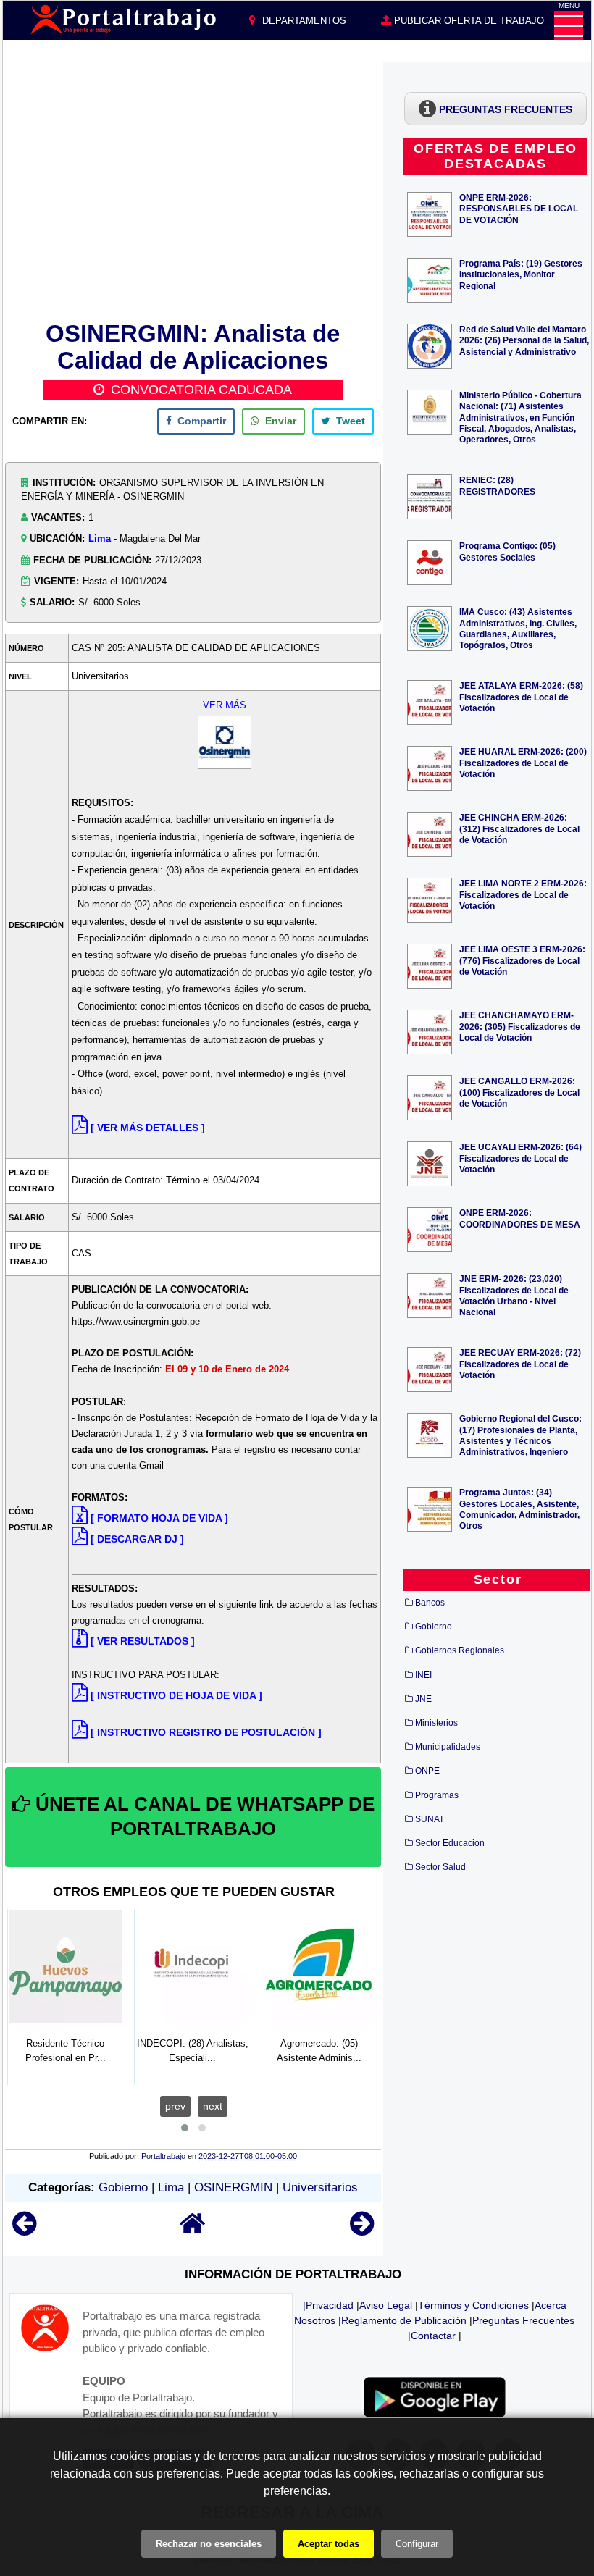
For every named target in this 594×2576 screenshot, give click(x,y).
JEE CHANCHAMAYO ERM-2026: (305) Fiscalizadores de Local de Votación (520, 1026)
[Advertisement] (193, 189)
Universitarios (320, 2187)
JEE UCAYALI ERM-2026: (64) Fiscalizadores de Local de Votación (520, 1158)
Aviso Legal (386, 2305)
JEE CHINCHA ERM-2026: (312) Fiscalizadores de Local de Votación (519, 828)
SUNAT (430, 1819)
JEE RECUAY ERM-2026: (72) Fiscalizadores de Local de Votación (520, 1363)
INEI (423, 1675)
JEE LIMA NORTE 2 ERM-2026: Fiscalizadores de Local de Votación (523, 894)
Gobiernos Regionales (460, 1650)
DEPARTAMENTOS (303, 21)
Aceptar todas (329, 2544)
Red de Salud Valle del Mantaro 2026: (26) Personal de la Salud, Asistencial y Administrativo (524, 340)
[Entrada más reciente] (24, 2230)
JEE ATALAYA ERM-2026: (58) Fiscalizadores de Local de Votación (521, 696)
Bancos (430, 1603)
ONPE (427, 1771)
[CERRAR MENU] (569, 25)
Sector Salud (440, 1867)
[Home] (193, 2230)
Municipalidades (448, 1747)
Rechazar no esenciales (209, 2544)
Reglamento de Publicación (404, 2320)
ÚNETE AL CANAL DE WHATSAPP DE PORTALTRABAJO (202, 1816)
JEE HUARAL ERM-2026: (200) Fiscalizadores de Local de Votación (523, 762)
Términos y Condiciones (473, 2305)
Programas (437, 1795)
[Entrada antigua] (362, 2230)
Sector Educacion (450, 1843)
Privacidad (330, 2305)
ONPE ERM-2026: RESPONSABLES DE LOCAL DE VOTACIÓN (519, 208)
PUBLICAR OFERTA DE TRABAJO (468, 21)
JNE (423, 1699)
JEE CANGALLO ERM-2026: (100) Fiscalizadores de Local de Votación (519, 1092)
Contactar (433, 2336)
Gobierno (123, 2187)
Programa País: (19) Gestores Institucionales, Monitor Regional (521, 274)
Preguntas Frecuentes (523, 2320)
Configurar (417, 2544)
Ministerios (436, 1723)
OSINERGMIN (233, 2187)
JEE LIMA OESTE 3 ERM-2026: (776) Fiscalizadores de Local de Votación (522, 960)
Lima (100, 538)
